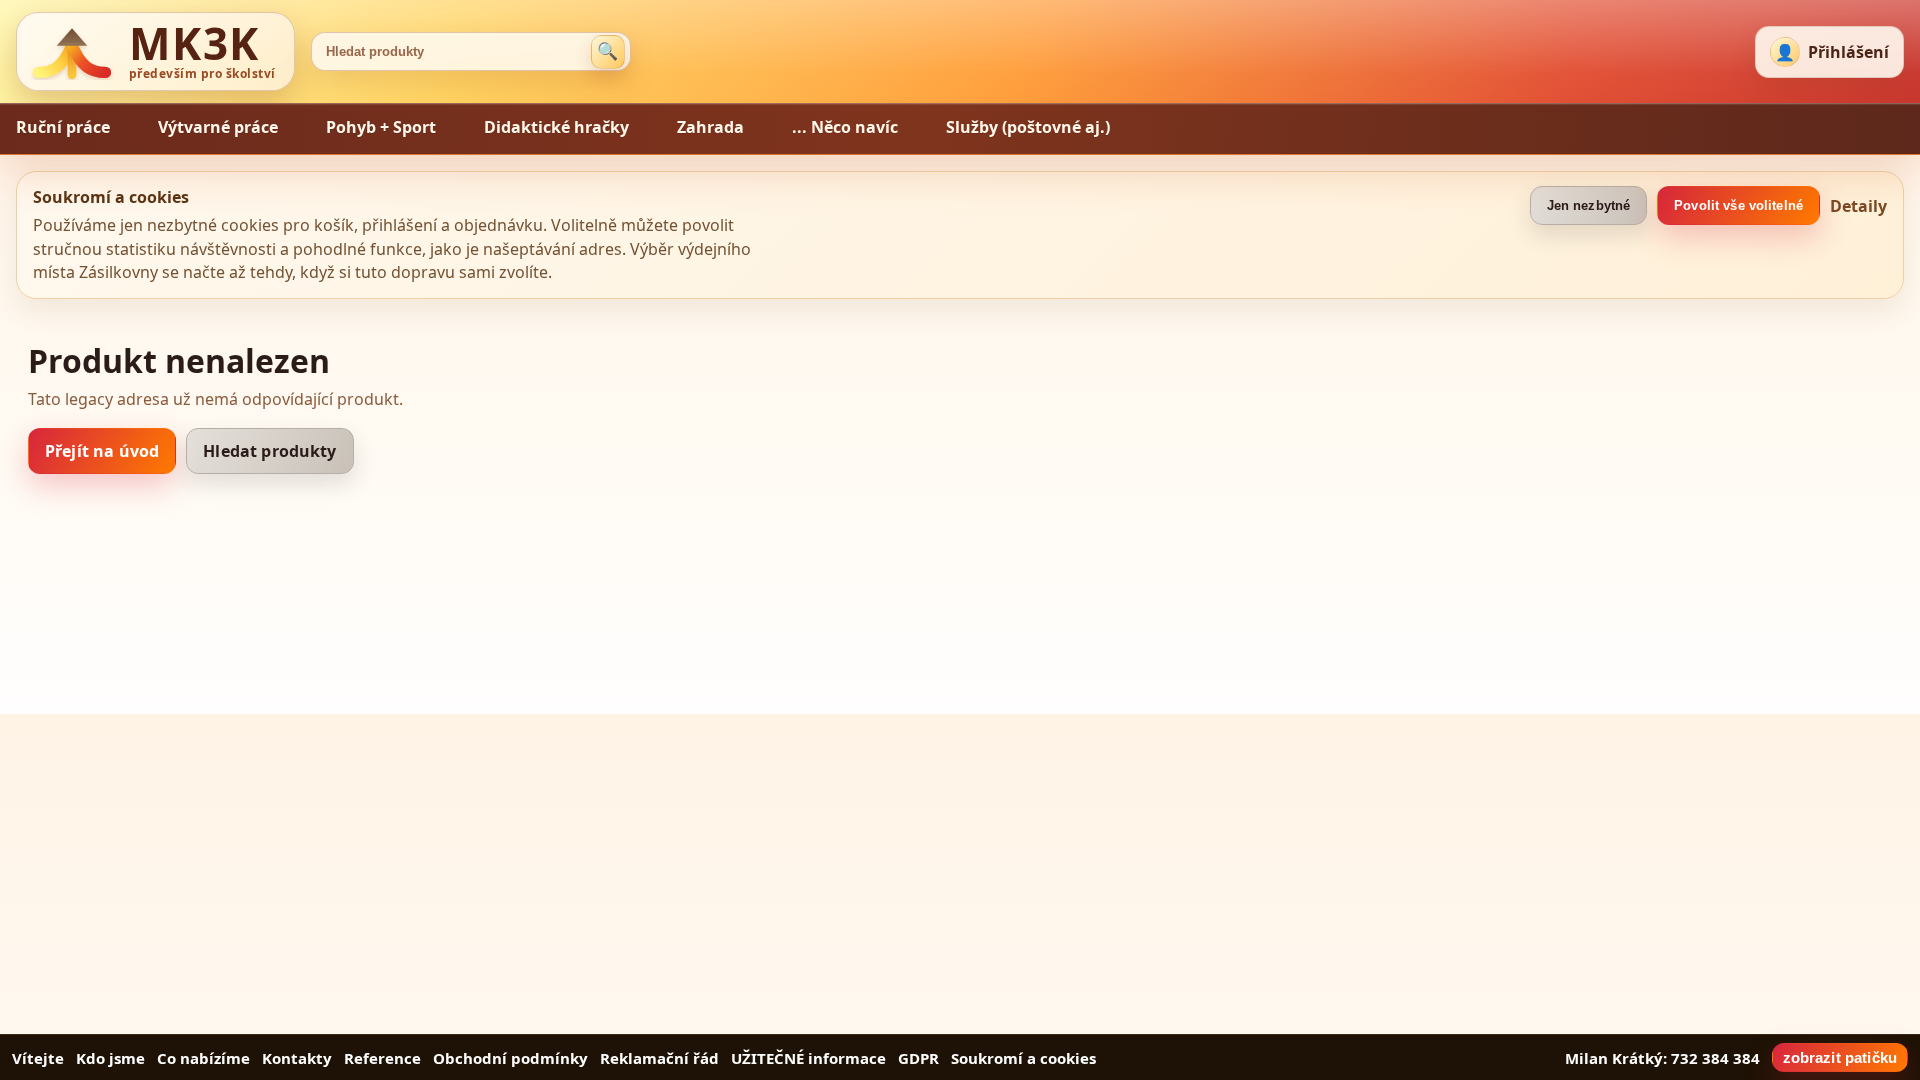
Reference (382, 1058)
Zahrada (710, 127)
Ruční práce (63, 127)
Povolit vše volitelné (1738, 205)
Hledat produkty (269, 451)
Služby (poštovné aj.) (1028, 127)
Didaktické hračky (556, 127)
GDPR (918, 1058)
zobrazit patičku (1840, 1057)
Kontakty (297, 1058)
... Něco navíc (845, 127)
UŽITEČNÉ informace (808, 1058)
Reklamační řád (659, 1058)
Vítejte (38, 1058)
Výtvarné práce (218, 127)
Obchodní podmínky (510, 1058)
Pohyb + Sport (381, 127)
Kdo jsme (110, 1058)
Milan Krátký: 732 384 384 (1662, 1058)
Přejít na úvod (102, 451)
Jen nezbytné (1589, 205)
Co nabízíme (203, 1058)
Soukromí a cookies (1023, 1058)
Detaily (1858, 206)
